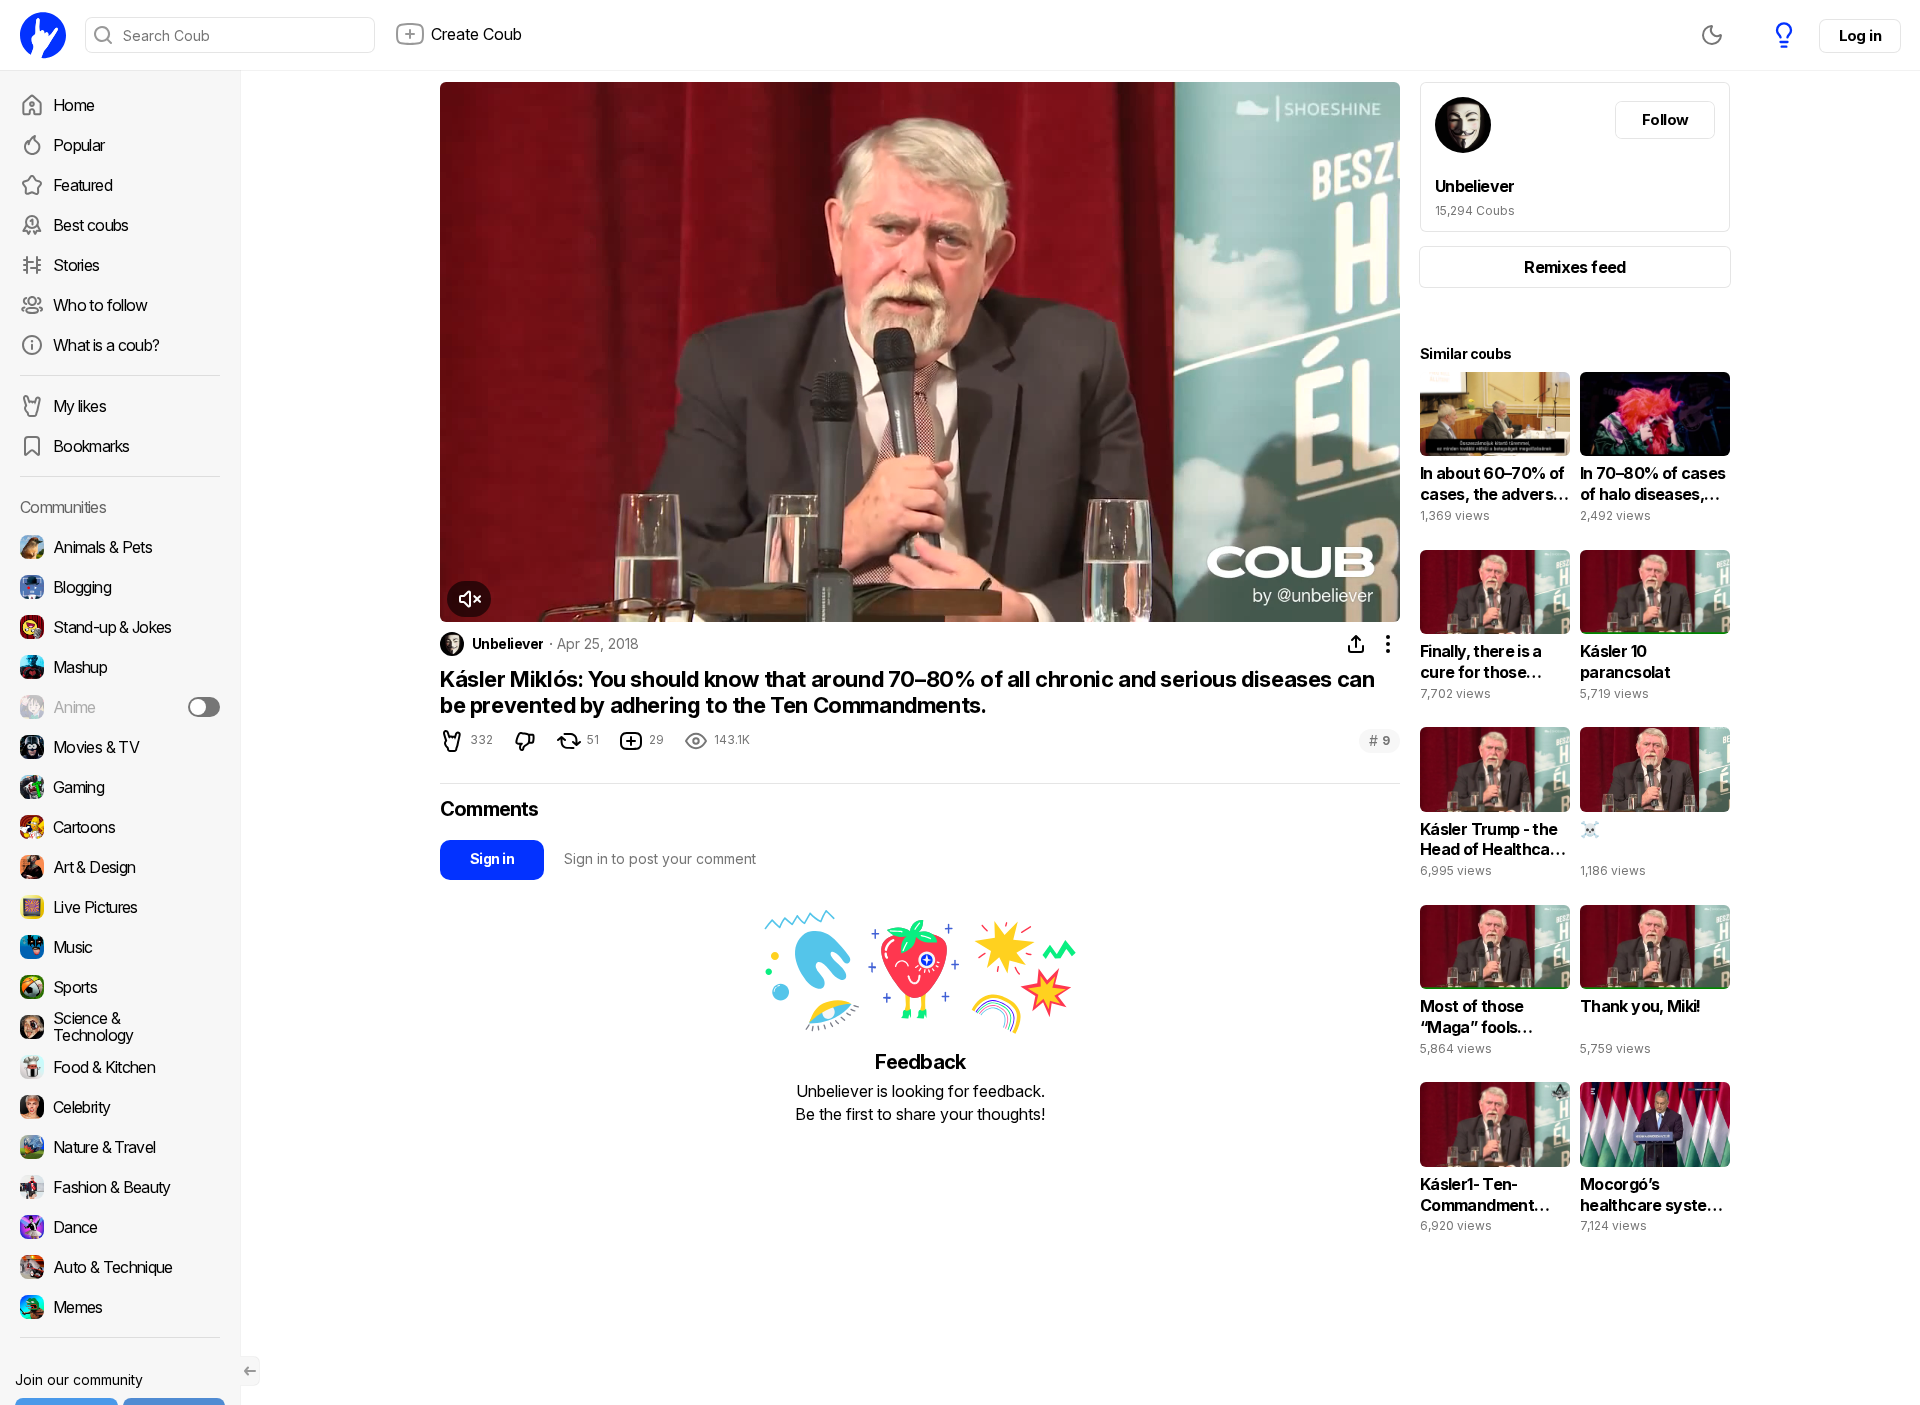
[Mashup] (120, 667)
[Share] (1356, 644)
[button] (469, 599)
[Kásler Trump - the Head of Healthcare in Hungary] (1495, 807)
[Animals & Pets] (120, 547)
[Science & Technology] (120, 1027)
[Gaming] (120, 787)
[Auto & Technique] (120, 1267)
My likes (79, 406)
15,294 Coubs (1475, 210)
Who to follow (100, 305)
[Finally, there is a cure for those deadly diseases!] (1495, 630)
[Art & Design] (120, 867)
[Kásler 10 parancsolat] (1655, 630)
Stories (76, 265)
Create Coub (476, 34)
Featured (82, 185)
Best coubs (91, 225)
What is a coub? (106, 345)
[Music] (120, 947)
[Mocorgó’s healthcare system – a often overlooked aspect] (1655, 1162)
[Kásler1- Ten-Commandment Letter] (1495, 1162)
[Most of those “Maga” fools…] (1495, 985)
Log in (1860, 35)
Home (73, 105)
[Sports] (120, 987)
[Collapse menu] (250, 1371)
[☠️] (1655, 807)
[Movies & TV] (120, 747)
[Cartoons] (120, 827)
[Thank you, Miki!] (1655, 985)
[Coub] (43, 35)
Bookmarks (91, 446)
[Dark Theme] (1712, 35)
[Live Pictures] (120, 907)
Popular (79, 145)
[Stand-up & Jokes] (120, 627)
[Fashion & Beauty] (120, 1187)
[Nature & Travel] (120, 1147)
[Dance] (120, 1227)
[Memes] (120, 1307)
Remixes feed (1574, 267)
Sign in (492, 858)
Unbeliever (507, 644)
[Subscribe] (204, 707)
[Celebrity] (120, 1107)
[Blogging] (120, 587)
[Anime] (120, 707)
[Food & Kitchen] (120, 1067)
